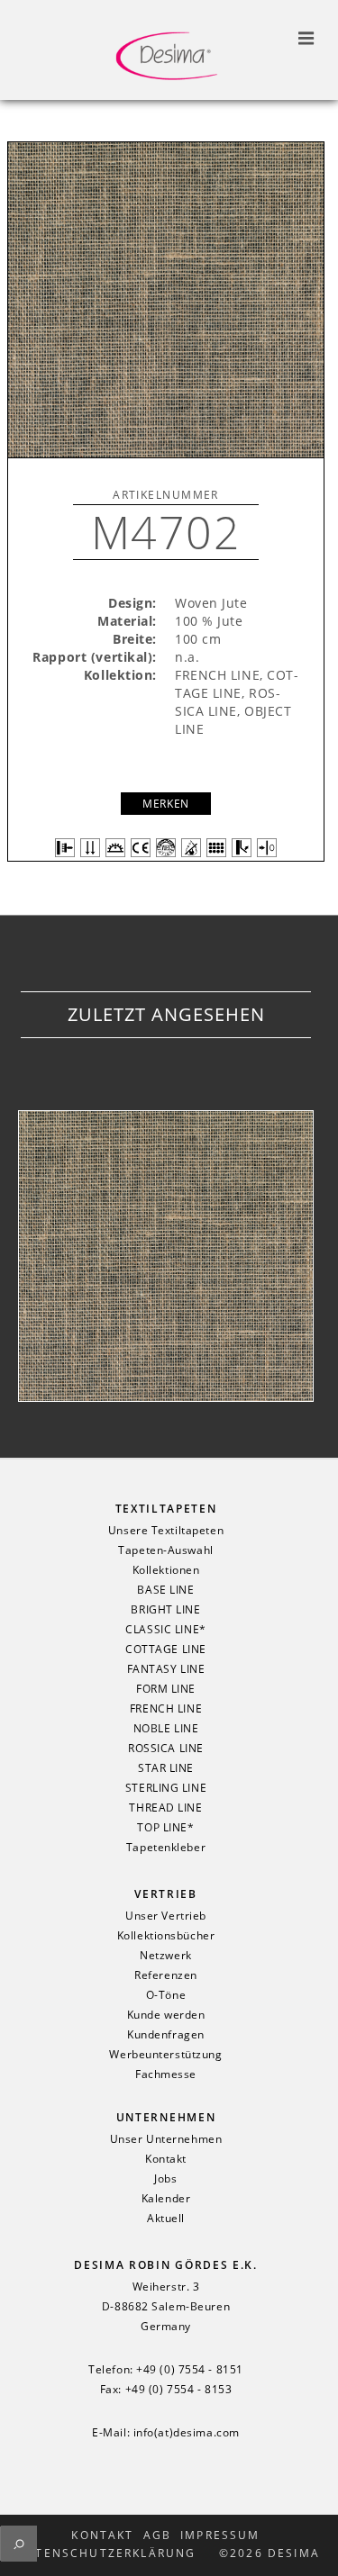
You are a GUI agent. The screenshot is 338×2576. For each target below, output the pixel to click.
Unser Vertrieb (166, 1916)
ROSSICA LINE (166, 1749)
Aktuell (166, 2219)
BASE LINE (165, 1590)
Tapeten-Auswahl (165, 1550)
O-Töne (166, 1995)
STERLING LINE (166, 1788)
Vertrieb (165, 1894)
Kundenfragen (166, 2035)
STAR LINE (166, 1768)
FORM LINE (166, 1689)
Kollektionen (166, 1570)
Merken (165, 804)
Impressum (220, 2535)
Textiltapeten (166, 1509)
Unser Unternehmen (166, 2139)
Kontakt (166, 2159)
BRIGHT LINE (165, 1610)
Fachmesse (166, 2074)
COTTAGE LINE (166, 1650)
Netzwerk (165, 1956)
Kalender (166, 2199)
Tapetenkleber (166, 1848)
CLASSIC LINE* (165, 1630)
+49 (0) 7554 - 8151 (190, 2370)
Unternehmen (166, 2117)
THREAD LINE (165, 1808)
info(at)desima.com (187, 2433)
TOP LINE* (165, 1828)
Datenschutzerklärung (106, 2553)
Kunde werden (166, 2015)
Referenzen (166, 1975)
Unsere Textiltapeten (166, 1531)
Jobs (165, 2179)
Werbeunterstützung (165, 2055)
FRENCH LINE (166, 1709)
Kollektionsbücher (166, 1936)
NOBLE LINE (166, 1729)
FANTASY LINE (166, 1669)
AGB (157, 2535)
